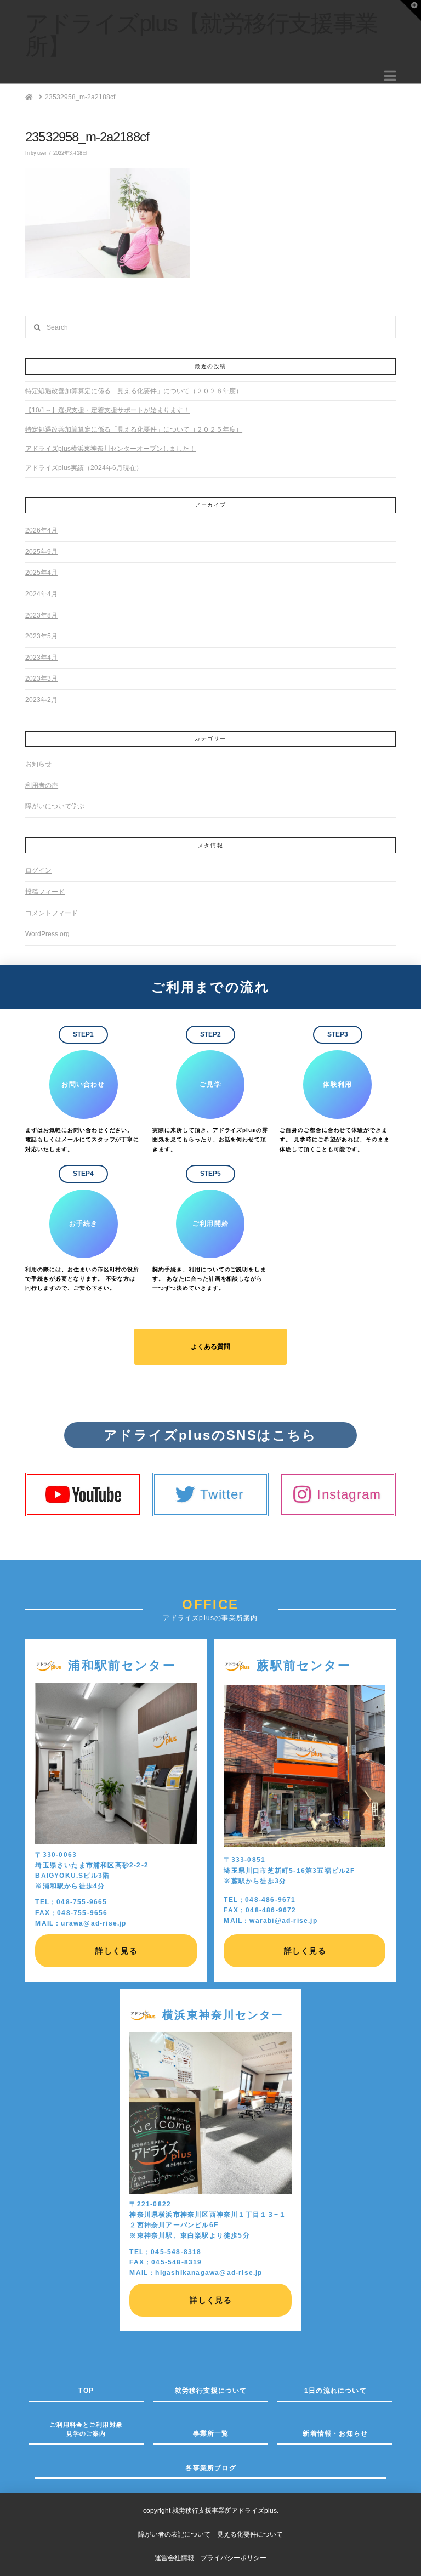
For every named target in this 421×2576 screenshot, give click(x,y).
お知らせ (38, 764)
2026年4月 (41, 530)
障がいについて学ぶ (55, 806)
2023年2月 (41, 700)
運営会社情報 (174, 2558)
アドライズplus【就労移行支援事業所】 (201, 35)
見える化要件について (250, 2534)
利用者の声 (42, 785)
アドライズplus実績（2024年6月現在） (84, 468)
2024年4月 (41, 594)
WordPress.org (47, 934)
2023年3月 (41, 678)
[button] (390, 76)
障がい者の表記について (178, 2534)
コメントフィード (52, 913)
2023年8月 (41, 615)
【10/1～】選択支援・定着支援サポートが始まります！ (107, 410)
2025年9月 (41, 552)
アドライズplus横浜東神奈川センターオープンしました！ (110, 449)
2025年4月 (41, 573)
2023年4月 (41, 658)
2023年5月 (41, 636)
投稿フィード (45, 892)
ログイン (38, 870)
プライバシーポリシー (234, 2558)
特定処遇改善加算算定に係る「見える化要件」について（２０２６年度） (134, 391)
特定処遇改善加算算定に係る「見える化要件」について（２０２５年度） (134, 429)
